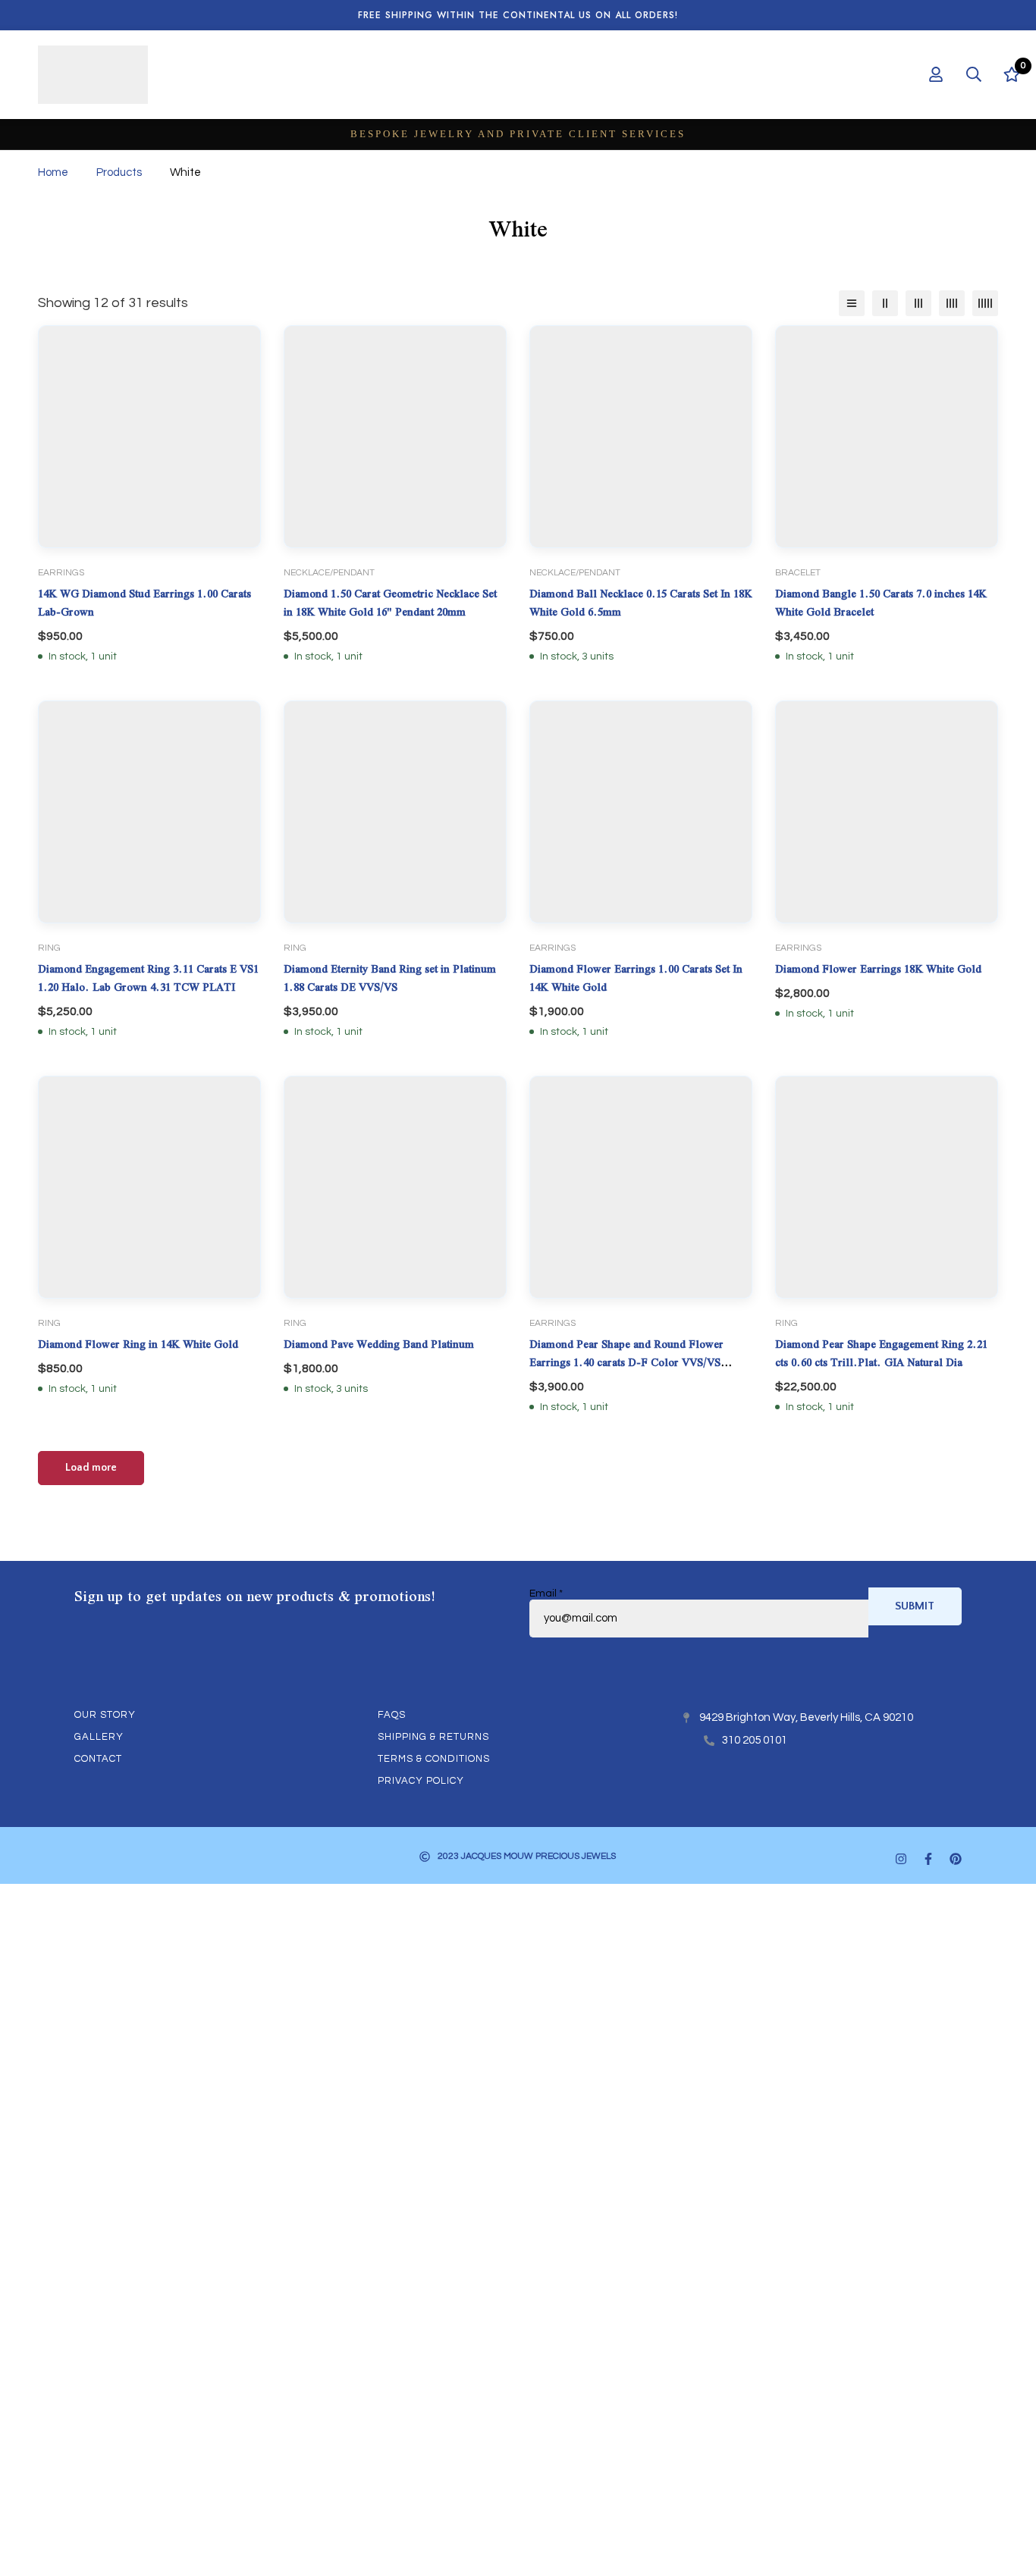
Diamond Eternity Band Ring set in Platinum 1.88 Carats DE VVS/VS (390, 978)
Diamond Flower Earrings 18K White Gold (878, 969)
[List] (852, 303)
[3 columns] (918, 303)
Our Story (105, 1715)
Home (53, 172)
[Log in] (936, 74)
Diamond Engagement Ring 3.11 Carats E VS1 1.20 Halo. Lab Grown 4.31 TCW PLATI (148, 978)
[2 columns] (885, 303)
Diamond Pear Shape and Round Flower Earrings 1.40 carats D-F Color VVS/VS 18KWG (626, 1362)
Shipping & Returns (433, 1737)
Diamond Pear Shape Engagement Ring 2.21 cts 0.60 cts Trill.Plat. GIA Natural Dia (881, 1353)
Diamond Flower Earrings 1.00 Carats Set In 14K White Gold (636, 978)
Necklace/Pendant (329, 573)
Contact (98, 1759)
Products (119, 172)
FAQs (392, 1715)
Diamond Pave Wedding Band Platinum (379, 1344)
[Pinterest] (956, 1859)
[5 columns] (985, 303)
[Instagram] (901, 1859)
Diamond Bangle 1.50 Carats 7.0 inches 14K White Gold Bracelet (881, 603)
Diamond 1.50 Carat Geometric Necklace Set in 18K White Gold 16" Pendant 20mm (390, 603)
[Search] (974, 74)
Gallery (99, 1737)
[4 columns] (952, 303)
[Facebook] (928, 1859)
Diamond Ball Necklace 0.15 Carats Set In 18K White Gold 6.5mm (641, 603)
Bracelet (798, 573)
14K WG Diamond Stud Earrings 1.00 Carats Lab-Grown (144, 603)
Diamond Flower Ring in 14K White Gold (138, 1344)
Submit (915, 1606)
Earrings (61, 573)
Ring (49, 948)
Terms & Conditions (434, 1759)
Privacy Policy (421, 1781)
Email (546, 1594)
